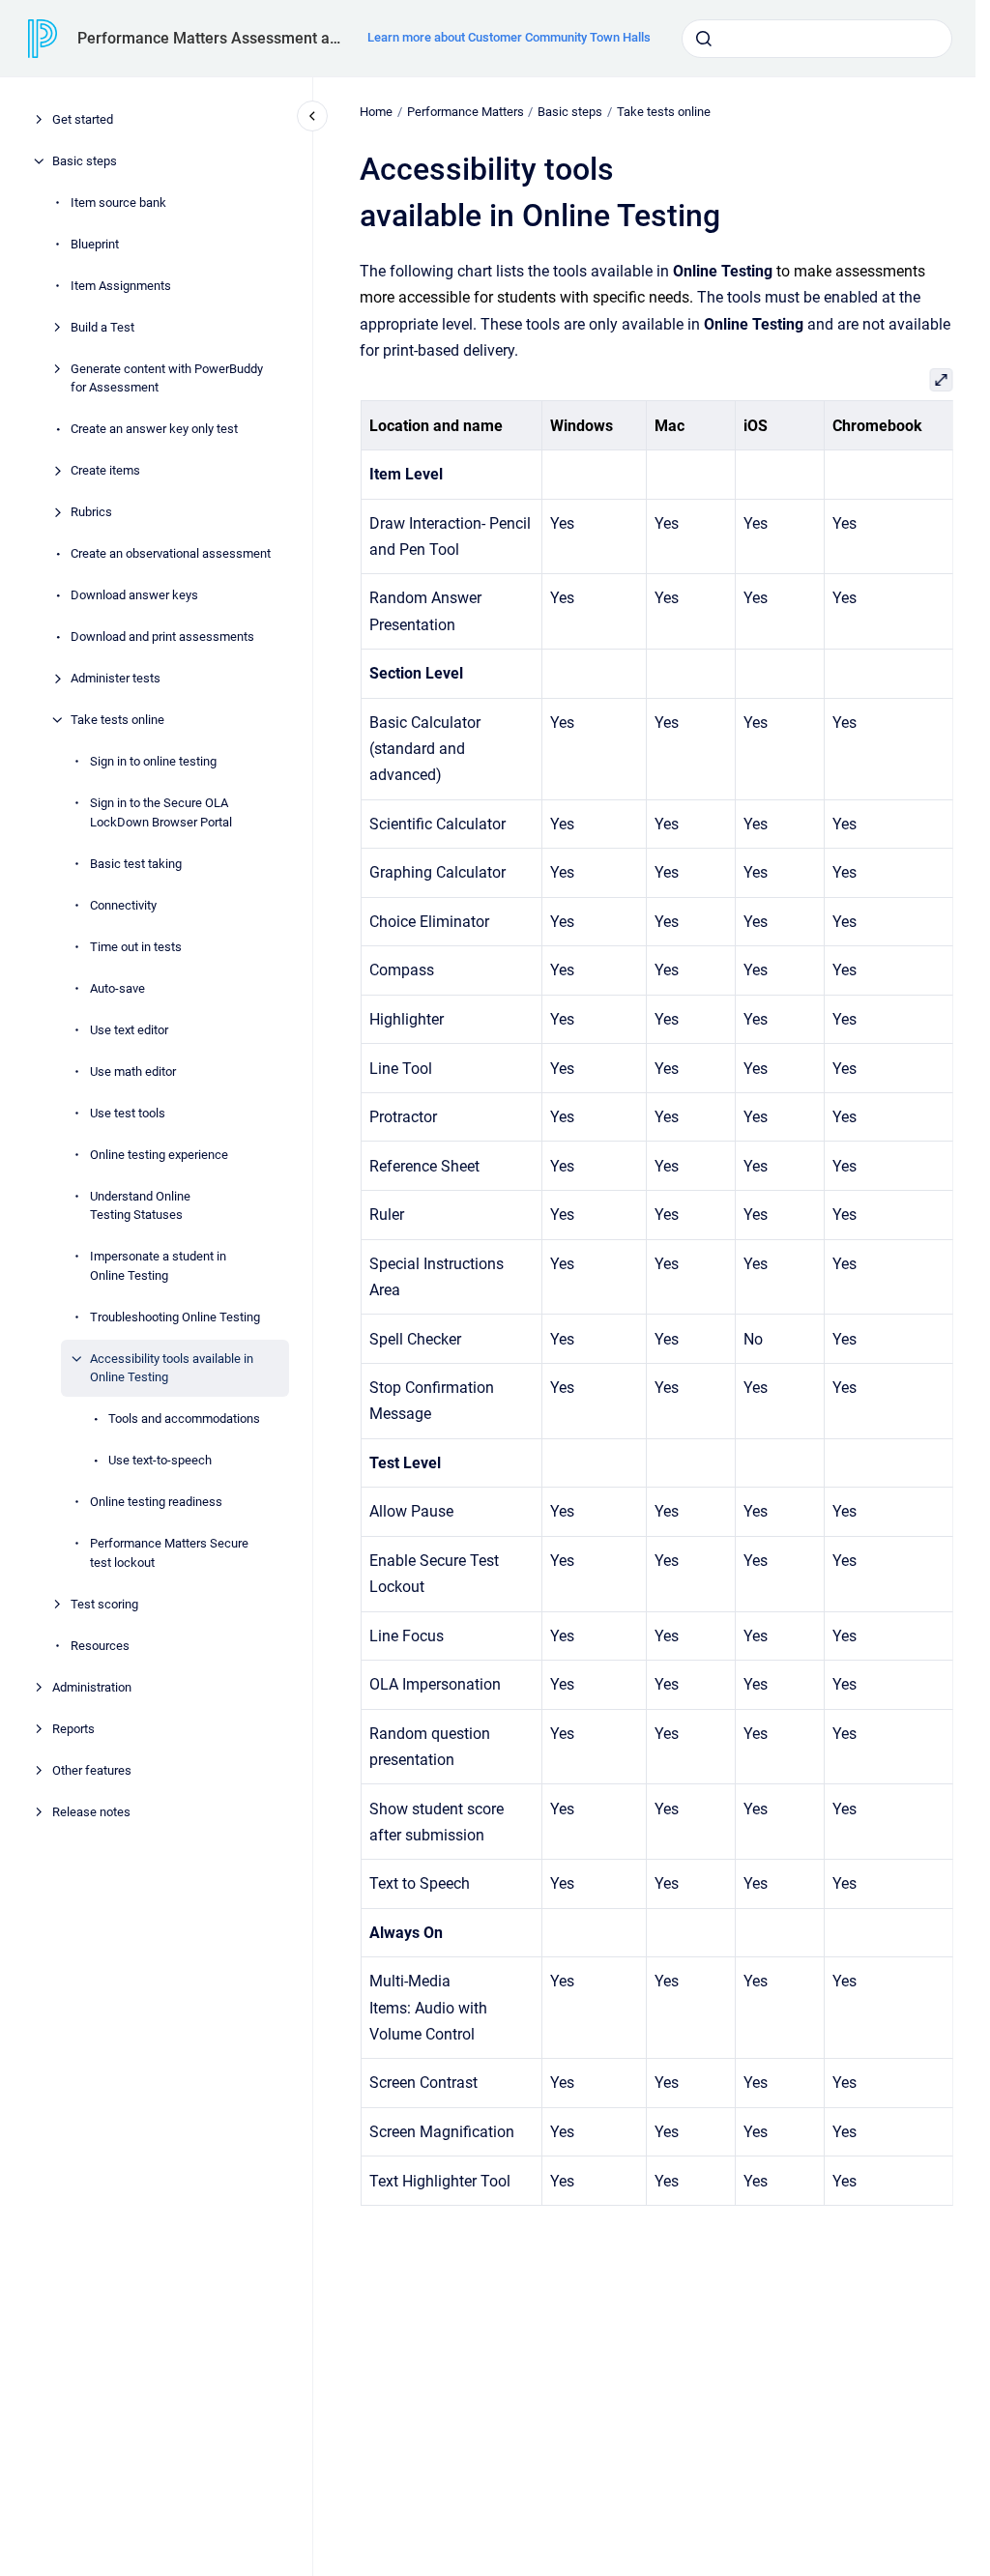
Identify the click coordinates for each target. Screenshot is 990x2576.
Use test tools (128, 1113)
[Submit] (704, 39)
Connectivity (123, 905)
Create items (105, 470)
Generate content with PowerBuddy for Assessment (167, 378)
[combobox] (817, 39)
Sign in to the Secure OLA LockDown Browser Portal (161, 812)
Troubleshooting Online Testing (175, 1317)
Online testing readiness (156, 1502)
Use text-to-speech (160, 1460)
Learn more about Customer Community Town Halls (509, 37)
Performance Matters (466, 112)
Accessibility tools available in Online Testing (172, 1368)
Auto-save (117, 988)
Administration (92, 1687)
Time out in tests (136, 947)
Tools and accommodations (184, 1418)
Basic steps (85, 161)
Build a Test (102, 327)
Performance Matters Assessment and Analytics (211, 38)
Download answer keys (134, 595)
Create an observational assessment (171, 553)
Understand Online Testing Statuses (140, 1206)
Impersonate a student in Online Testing (158, 1266)
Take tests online (117, 720)
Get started (83, 119)
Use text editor (129, 1030)
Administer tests (116, 678)
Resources (100, 1646)
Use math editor (133, 1071)
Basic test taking (136, 864)
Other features (92, 1770)
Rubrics (91, 512)
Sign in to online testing (153, 761)
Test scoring (104, 1604)
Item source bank (118, 203)
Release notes (91, 1812)
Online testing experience (159, 1155)
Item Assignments (121, 286)
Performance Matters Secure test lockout (169, 1553)
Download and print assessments (162, 637)
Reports (73, 1729)
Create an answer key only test (154, 429)
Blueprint (95, 244)
